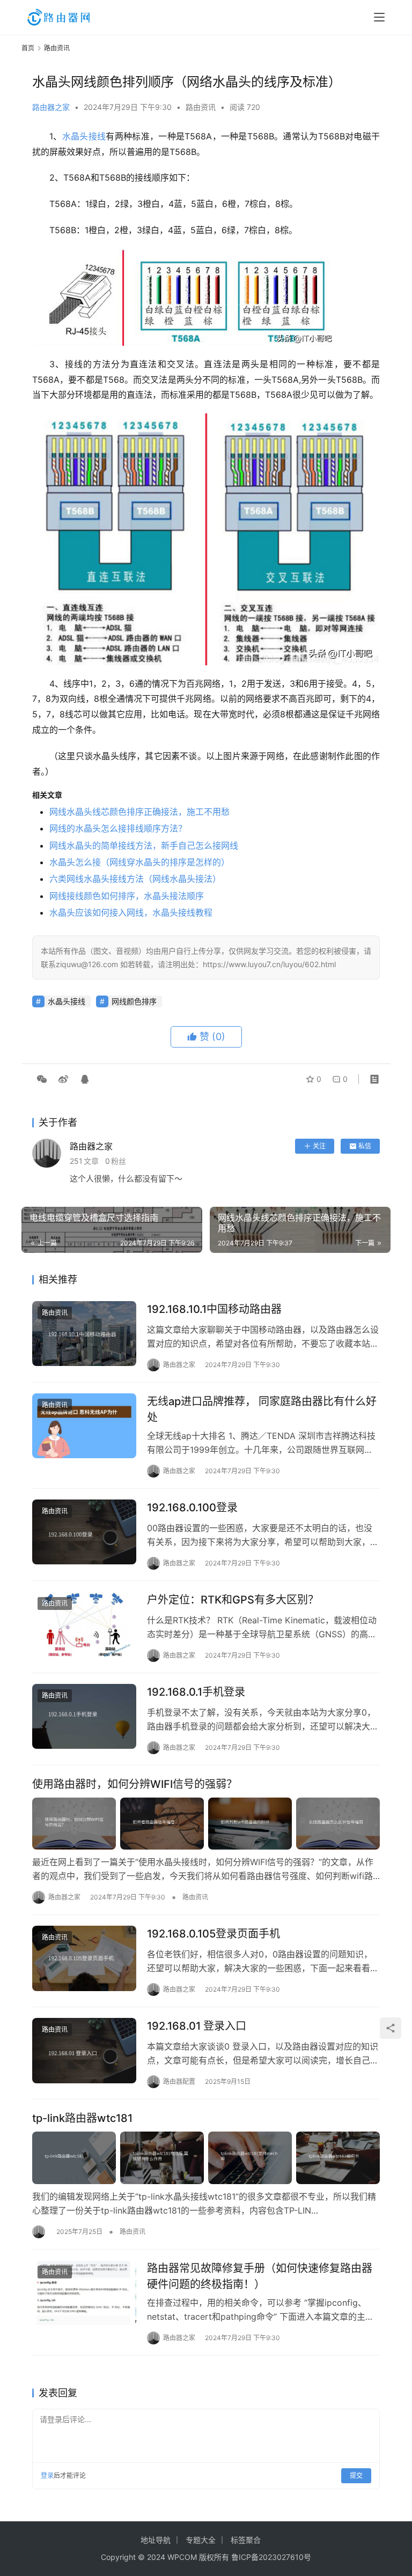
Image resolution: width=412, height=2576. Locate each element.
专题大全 (201, 2540)
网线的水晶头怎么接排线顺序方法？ (118, 828)
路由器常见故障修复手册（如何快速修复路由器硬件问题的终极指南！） (260, 2276)
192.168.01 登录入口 (197, 2026)
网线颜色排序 (134, 1001)
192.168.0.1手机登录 (196, 1692)
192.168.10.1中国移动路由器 (214, 1309)
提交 (356, 2475)
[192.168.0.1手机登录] (84, 1716)
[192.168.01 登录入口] (84, 2050)
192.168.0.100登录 (192, 1508)
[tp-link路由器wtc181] (206, 2158)
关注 (319, 1146)
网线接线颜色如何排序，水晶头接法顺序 (127, 896)
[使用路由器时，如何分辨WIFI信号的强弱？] (206, 1824)
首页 (28, 48)
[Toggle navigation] (379, 17)
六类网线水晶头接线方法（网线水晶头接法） (135, 879)
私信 (365, 1146)
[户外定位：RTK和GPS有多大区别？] (84, 1624)
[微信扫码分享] (42, 1079)
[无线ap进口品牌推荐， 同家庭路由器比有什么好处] (84, 1426)
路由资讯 (201, 107)
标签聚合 (246, 2540)
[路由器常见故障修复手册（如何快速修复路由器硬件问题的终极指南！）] (84, 2293)
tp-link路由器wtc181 (82, 2118)
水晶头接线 (84, 136)
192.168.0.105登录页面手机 (214, 1934)
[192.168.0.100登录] (84, 1532)
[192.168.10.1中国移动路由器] (84, 1334)
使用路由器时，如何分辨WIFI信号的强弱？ (135, 1784)
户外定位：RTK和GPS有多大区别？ (233, 1600)
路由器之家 (51, 107)
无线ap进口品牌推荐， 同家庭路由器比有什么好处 (262, 1409)
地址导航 (156, 2540)
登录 (47, 2475)
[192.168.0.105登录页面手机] (84, 1958)
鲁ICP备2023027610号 (271, 2557)
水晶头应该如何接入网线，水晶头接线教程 (131, 912)
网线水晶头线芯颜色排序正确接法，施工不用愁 (139, 812)
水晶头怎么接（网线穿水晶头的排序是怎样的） (139, 862)
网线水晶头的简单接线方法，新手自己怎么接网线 (144, 845)
